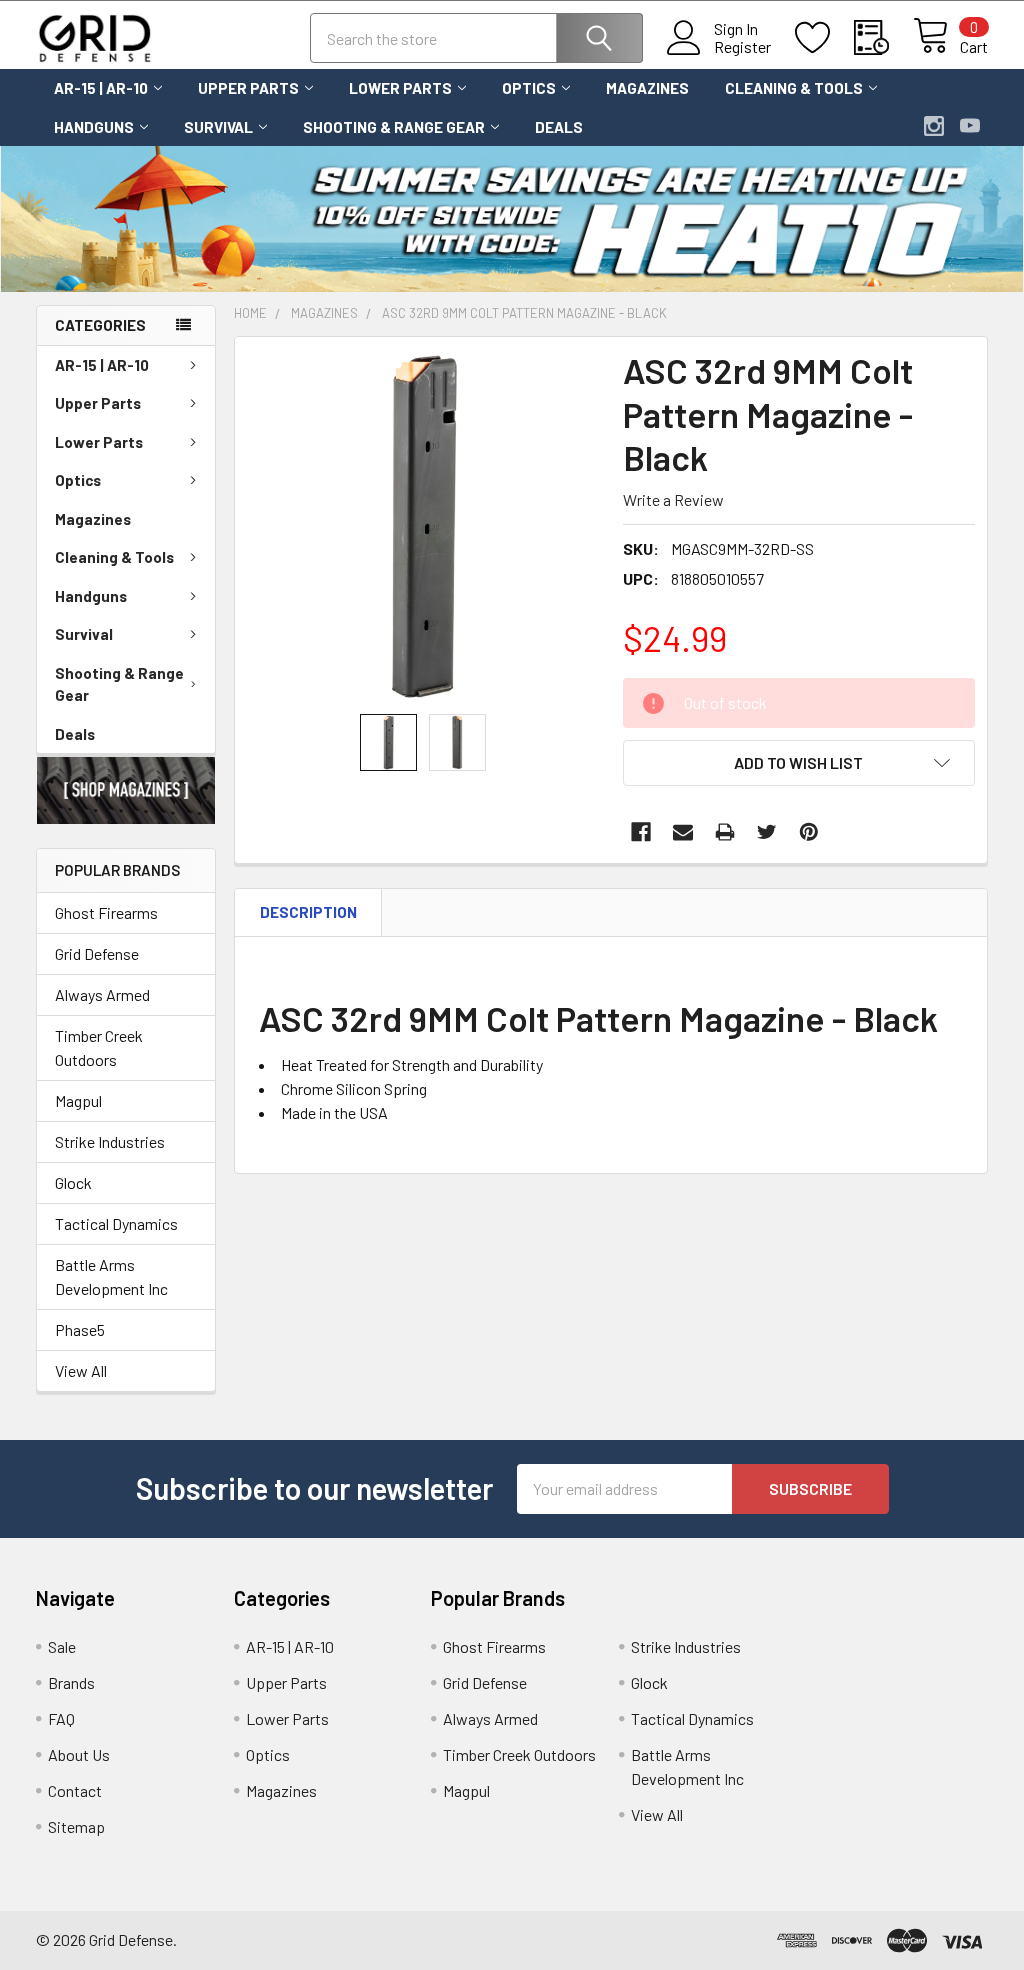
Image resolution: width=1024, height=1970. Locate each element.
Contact (75, 1790)
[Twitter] (767, 832)
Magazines (647, 88)
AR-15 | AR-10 (101, 88)
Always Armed (102, 994)
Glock (73, 1182)
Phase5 (80, 1329)
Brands (71, 1682)
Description (308, 912)
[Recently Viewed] (883, 38)
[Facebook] (641, 832)
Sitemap (76, 1826)
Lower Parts (400, 88)
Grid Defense (97, 953)
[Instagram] (934, 126)
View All (81, 1370)
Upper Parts (248, 88)
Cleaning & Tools (794, 88)
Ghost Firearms (106, 912)
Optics (529, 88)
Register (742, 47)
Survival (218, 127)
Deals (559, 127)
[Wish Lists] (824, 38)
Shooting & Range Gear (394, 127)
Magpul (78, 1100)
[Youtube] (970, 126)
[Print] (725, 832)
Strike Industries (110, 1141)
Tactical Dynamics (116, 1223)
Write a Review (673, 499)
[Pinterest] (809, 832)
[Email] (683, 832)
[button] (126, 790)
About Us (79, 1754)
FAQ (61, 1718)
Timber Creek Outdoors (99, 1047)
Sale (62, 1646)
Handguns (94, 127)
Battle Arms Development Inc (111, 1276)
